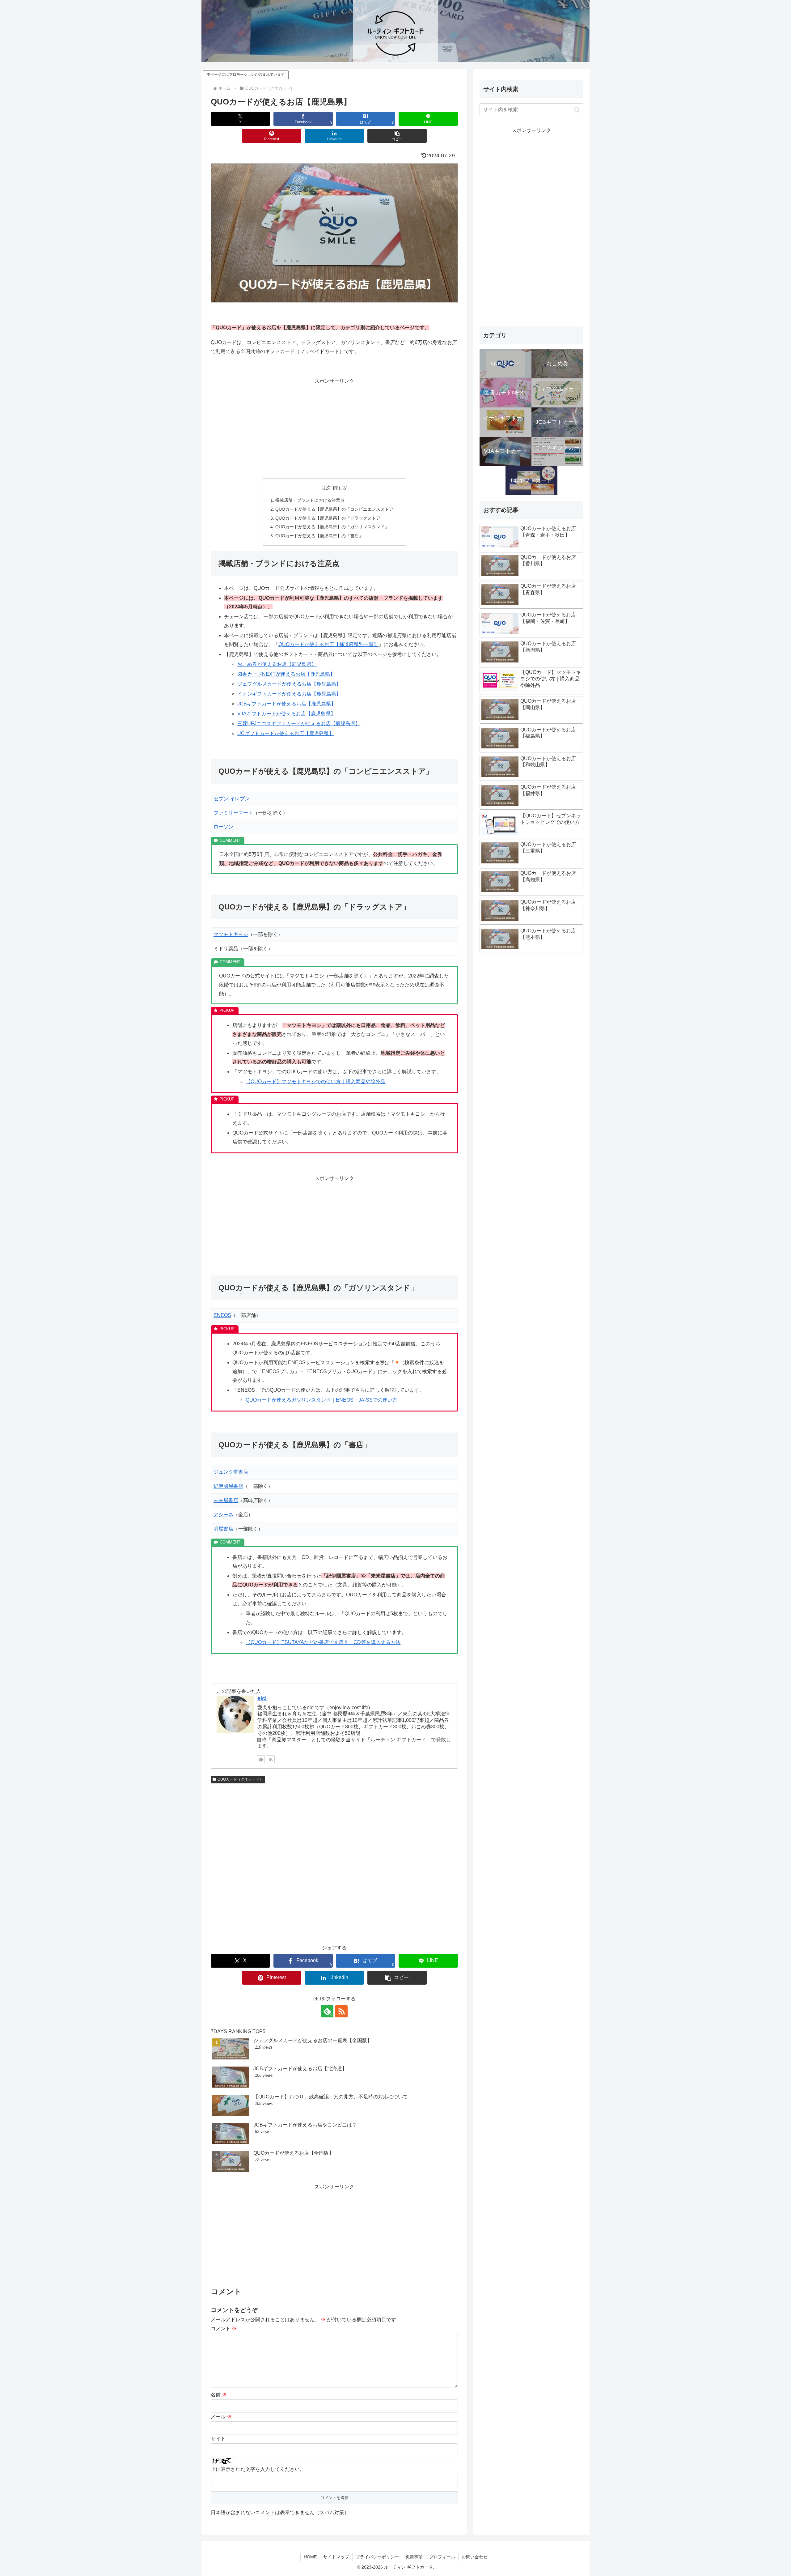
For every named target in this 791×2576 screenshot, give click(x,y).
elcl (262, 1698)
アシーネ (223, 1515)
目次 (326, 488)
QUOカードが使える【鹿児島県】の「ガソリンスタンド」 (332, 527)
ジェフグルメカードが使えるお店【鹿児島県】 (289, 684)
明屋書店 (223, 1529)
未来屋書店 (226, 1500)
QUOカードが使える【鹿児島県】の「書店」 (319, 536)
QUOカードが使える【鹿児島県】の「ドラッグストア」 (330, 518)
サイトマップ (336, 2557)
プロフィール (442, 2557)
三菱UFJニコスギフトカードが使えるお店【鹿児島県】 (299, 724)
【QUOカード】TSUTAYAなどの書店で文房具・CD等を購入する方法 (323, 1642)
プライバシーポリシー (377, 2557)
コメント (224, 2329)
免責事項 (414, 2557)
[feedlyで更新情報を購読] (261, 1759)
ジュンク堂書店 (231, 1472)
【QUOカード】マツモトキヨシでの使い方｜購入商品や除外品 (315, 1081)
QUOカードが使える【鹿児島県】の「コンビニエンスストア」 (336, 509)
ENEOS (222, 1315)
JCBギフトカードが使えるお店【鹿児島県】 (287, 704)
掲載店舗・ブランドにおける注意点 (310, 500)
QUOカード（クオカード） (240, 1779)
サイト (218, 2439)
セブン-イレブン (232, 799)
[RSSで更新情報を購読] (271, 1759)
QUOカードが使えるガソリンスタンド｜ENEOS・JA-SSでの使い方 (321, 1400)
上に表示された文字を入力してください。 (258, 2469)
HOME (310, 2557)
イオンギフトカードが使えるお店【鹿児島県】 (289, 694)
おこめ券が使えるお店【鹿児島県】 (277, 664)
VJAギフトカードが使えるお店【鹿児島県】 (286, 714)
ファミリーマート (233, 813)
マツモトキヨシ (231, 934)
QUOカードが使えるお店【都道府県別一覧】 (328, 644)
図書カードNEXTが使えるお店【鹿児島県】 (286, 674)
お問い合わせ (475, 2557)
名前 (219, 2395)
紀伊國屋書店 (228, 1486)
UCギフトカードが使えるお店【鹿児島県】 (286, 733)
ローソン (223, 827)
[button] (397, 136)
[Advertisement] (334, 429)
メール (221, 2417)
